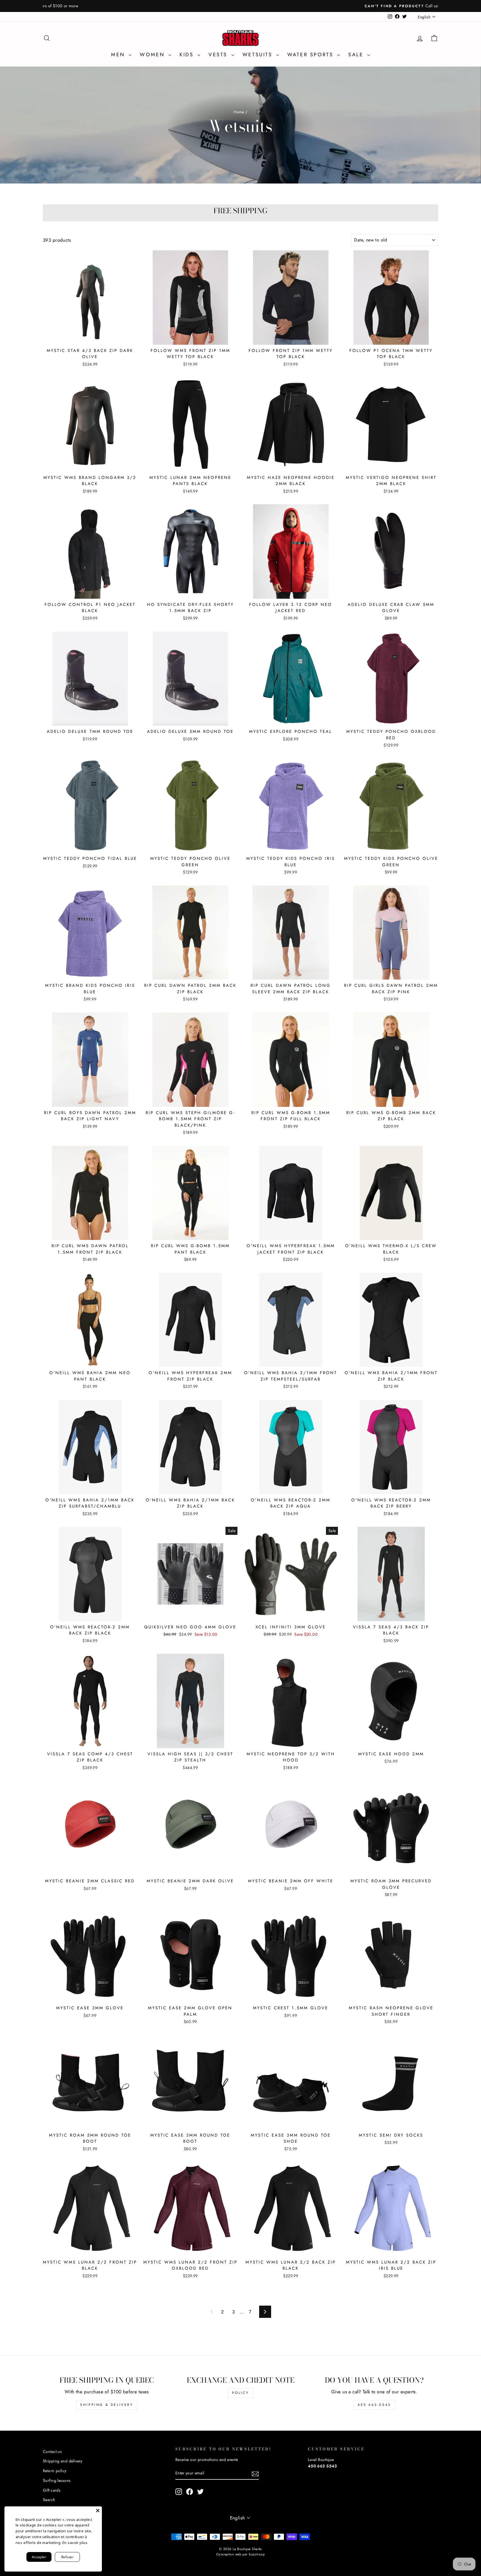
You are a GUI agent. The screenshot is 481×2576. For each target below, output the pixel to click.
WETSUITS (259, 55)
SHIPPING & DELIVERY (107, 2405)
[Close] (98, 2511)
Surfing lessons (57, 2480)
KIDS (188, 55)
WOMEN (153, 55)
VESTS (219, 55)
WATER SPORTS (311, 55)
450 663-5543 (374, 2405)
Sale (357, 55)
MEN (119, 55)
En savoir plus (75, 2543)
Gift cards (52, 2490)
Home (239, 112)
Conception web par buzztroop (240, 2554)
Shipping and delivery (63, 2461)
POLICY (241, 2393)
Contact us (52, 2452)
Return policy (55, 2471)
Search (49, 2500)
